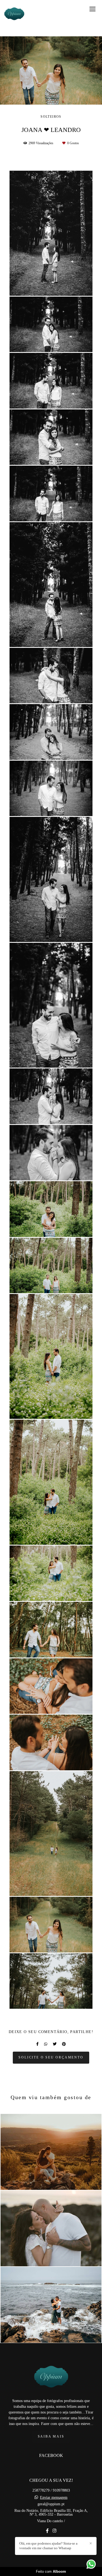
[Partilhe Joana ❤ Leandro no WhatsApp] (46, 2044)
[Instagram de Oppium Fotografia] (54, 2531)
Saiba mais (51, 2437)
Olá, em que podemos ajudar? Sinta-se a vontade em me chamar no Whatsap (48, 2546)
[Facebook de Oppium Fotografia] (47, 2531)
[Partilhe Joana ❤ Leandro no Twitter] (55, 2044)
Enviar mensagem (54, 2498)
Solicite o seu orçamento (51, 2057)
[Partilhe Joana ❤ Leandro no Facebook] (37, 2044)
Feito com (51, 2571)
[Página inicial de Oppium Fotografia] (14, 15)
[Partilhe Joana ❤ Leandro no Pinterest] (64, 2044)
